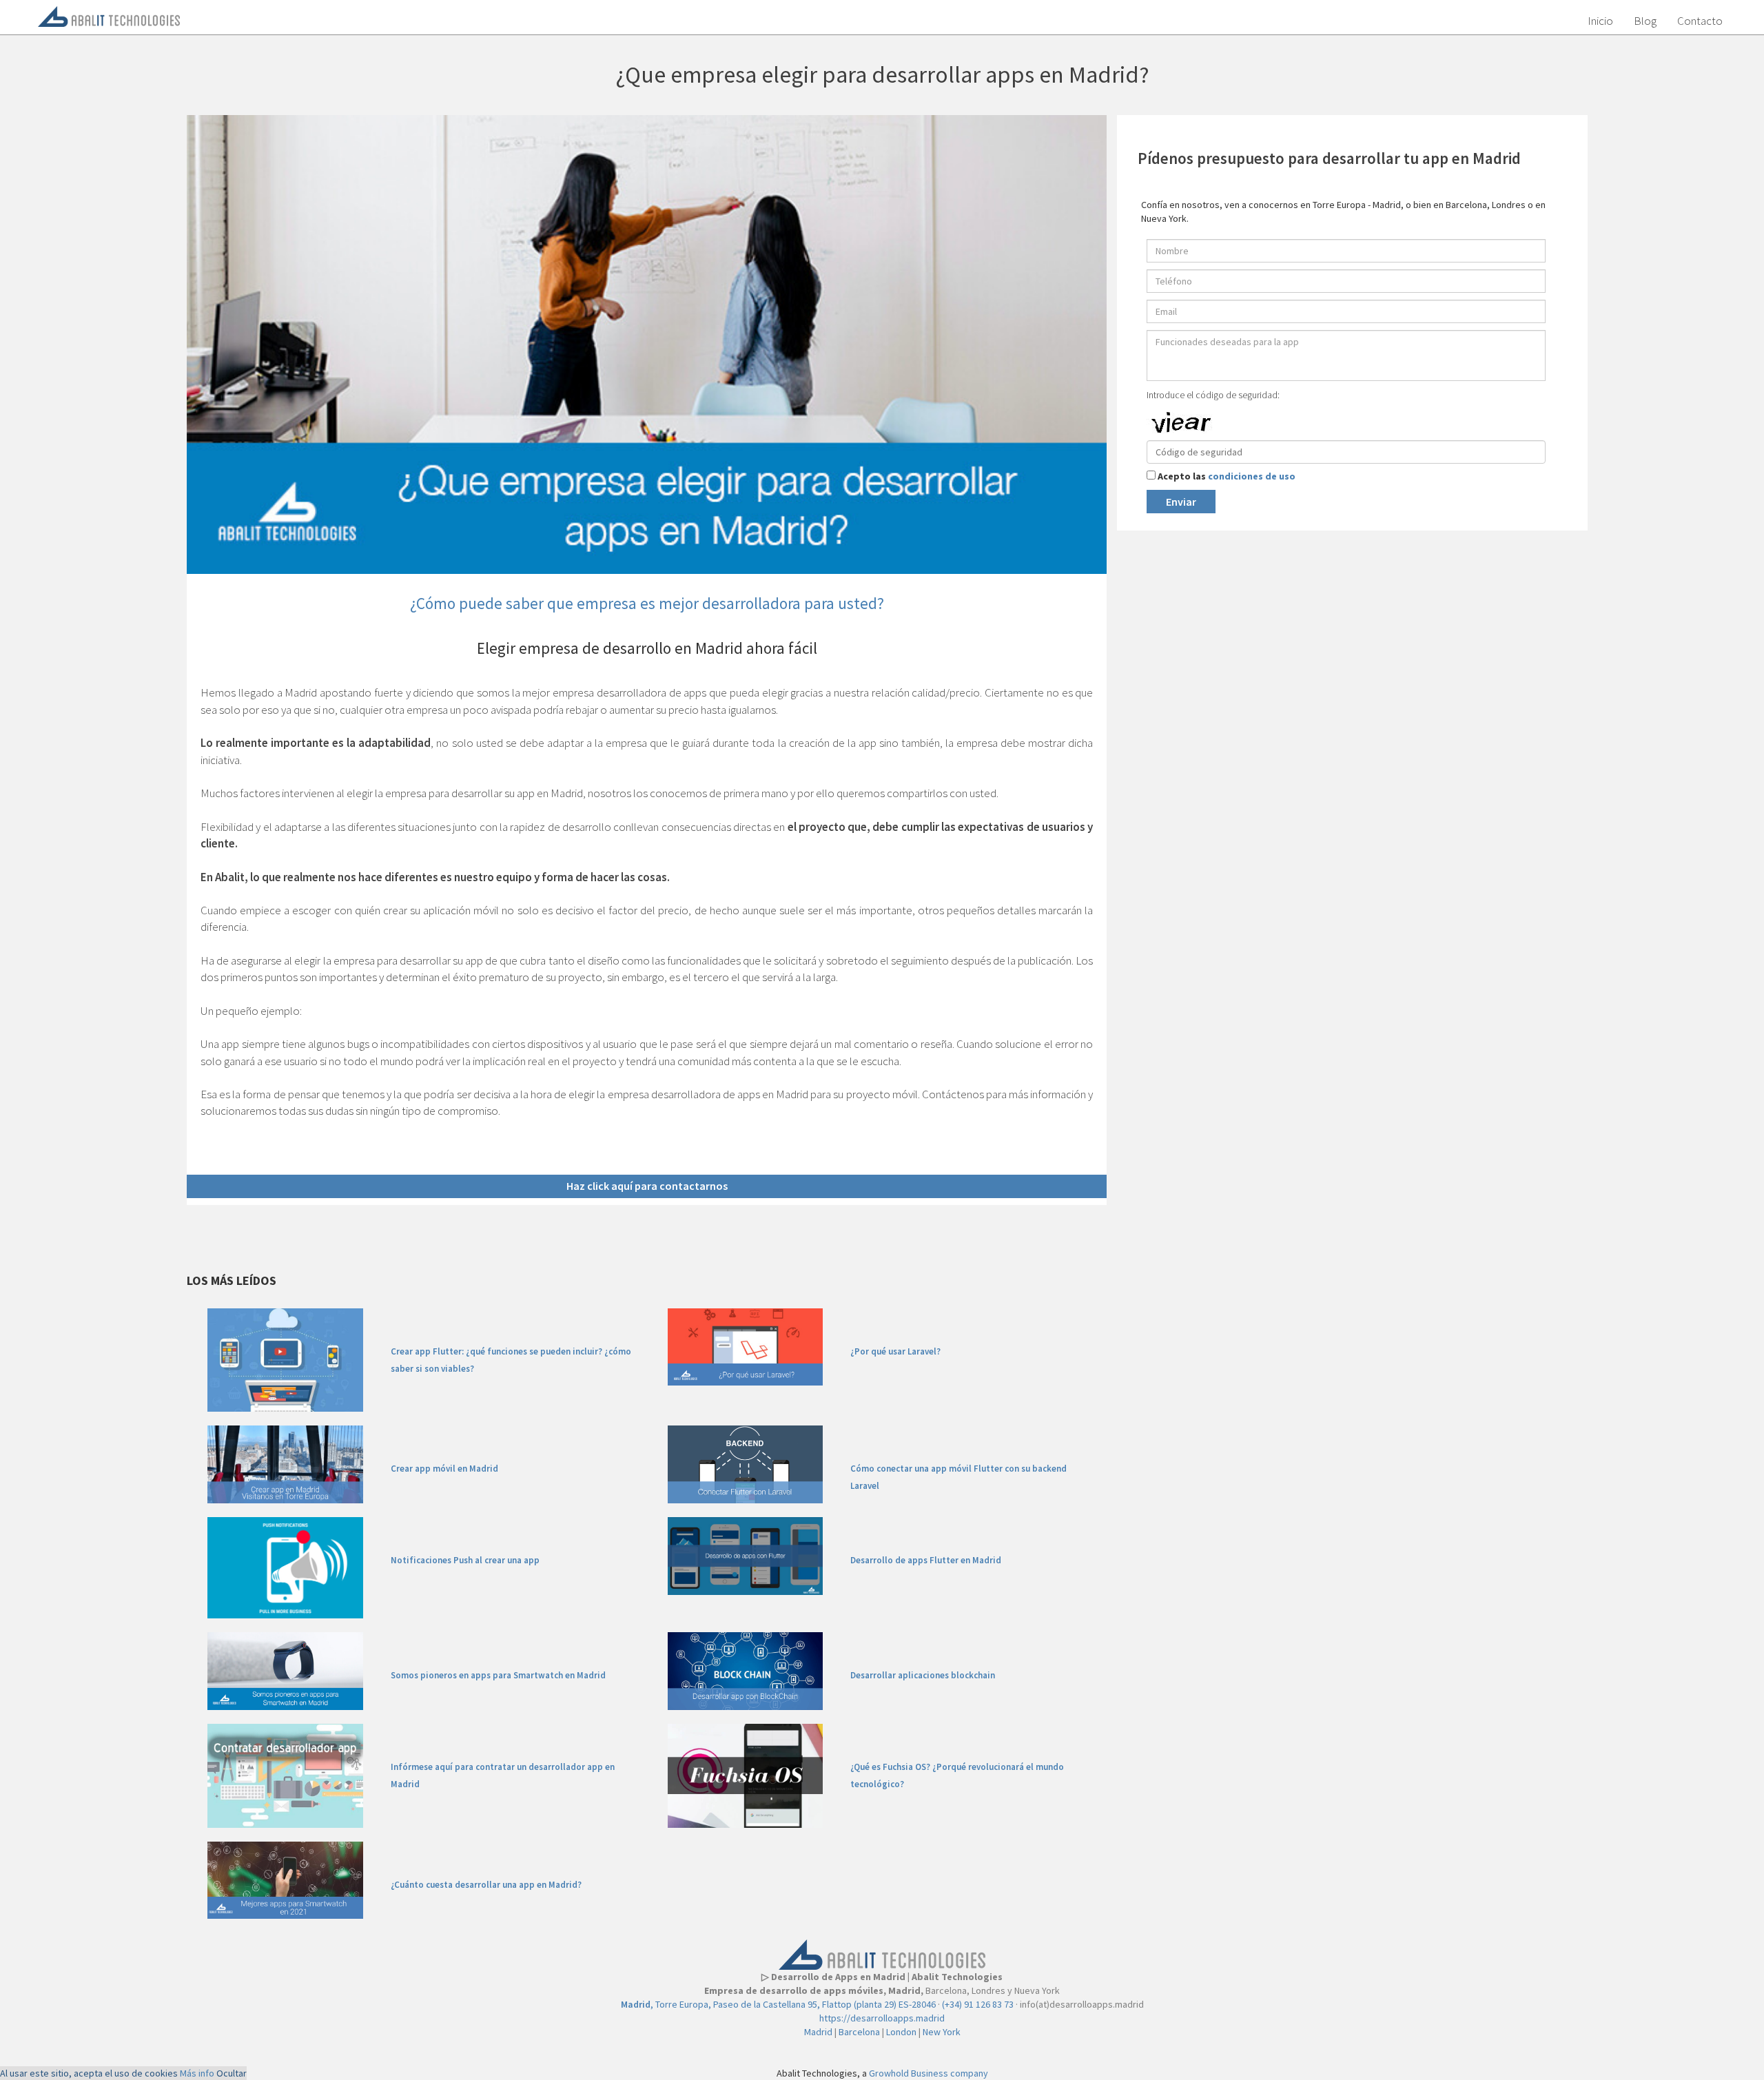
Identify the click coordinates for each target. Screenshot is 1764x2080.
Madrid (818, 2032)
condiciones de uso (1252, 476)
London (901, 2032)
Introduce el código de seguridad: (1213, 395)
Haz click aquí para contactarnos (647, 1186)
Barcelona (859, 2032)
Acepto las (1227, 476)
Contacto (1700, 21)
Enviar (1181, 502)
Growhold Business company (929, 2073)
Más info (197, 2073)
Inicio (1600, 21)
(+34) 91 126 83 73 (978, 2004)
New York (942, 2032)
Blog (1645, 21)
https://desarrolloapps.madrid (882, 2018)
